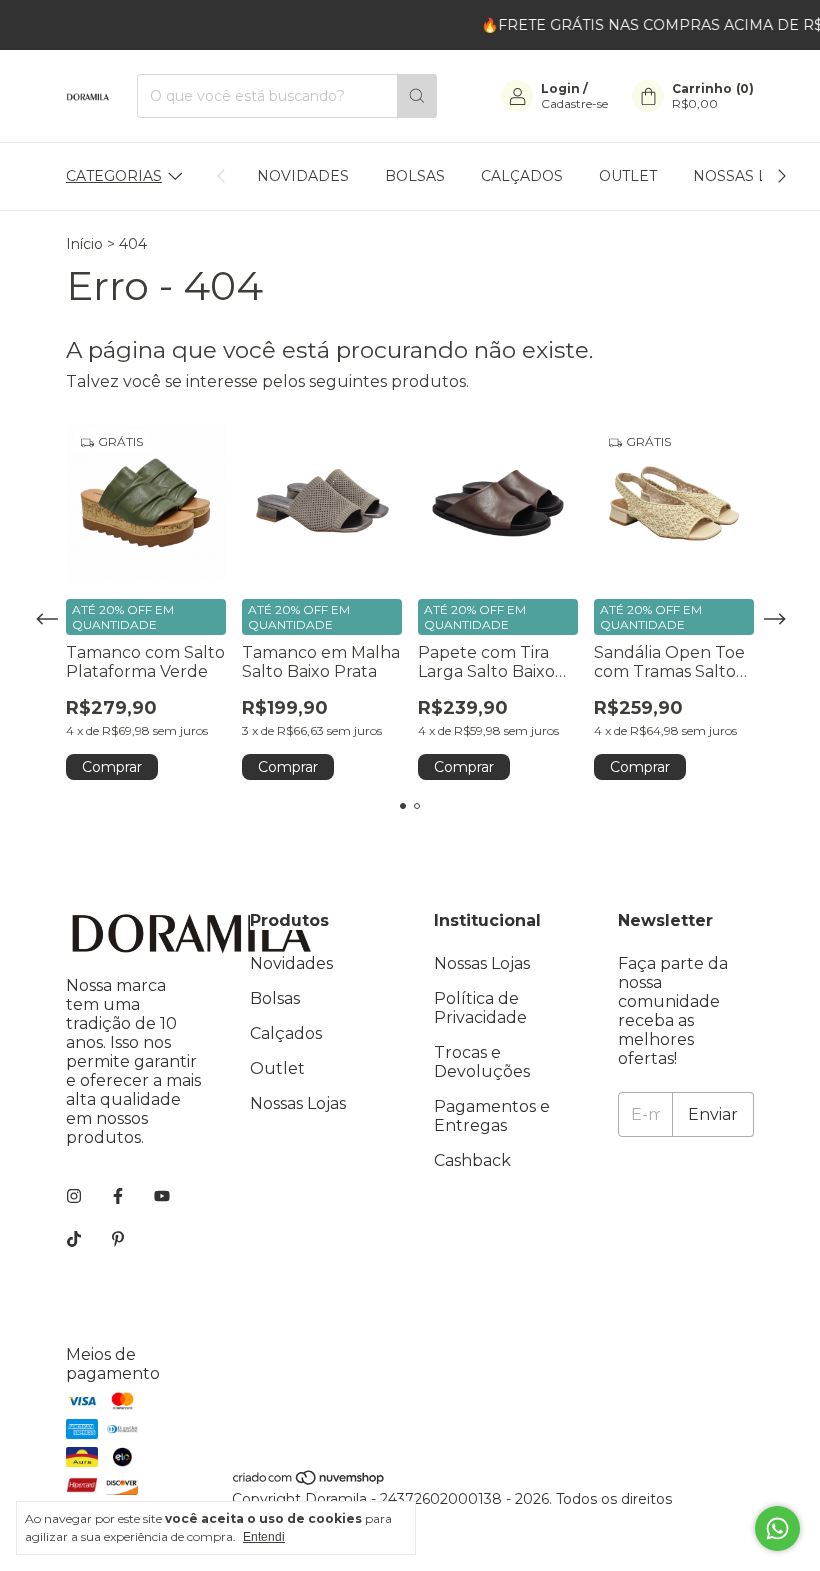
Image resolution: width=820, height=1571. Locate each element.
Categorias (114, 176)
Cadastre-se (574, 103)
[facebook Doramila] (118, 1196)
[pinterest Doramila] (118, 1239)
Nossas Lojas (749, 176)
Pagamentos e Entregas (492, 1116)
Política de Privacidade (480, 1008)
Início (84, 244)
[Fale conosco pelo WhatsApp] (777, 1528)
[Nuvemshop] (309, 1481)
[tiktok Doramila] (74, 1239)
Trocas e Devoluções (482, 1062)
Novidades (303, 176)
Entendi (264, 1537)
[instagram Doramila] (74, 1196)
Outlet (628, 176)
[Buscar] (417, 96)
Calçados (522, 176)
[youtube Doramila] (162, 1196)
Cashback (472, 1160)
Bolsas (415, 176)
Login (560, 88)
